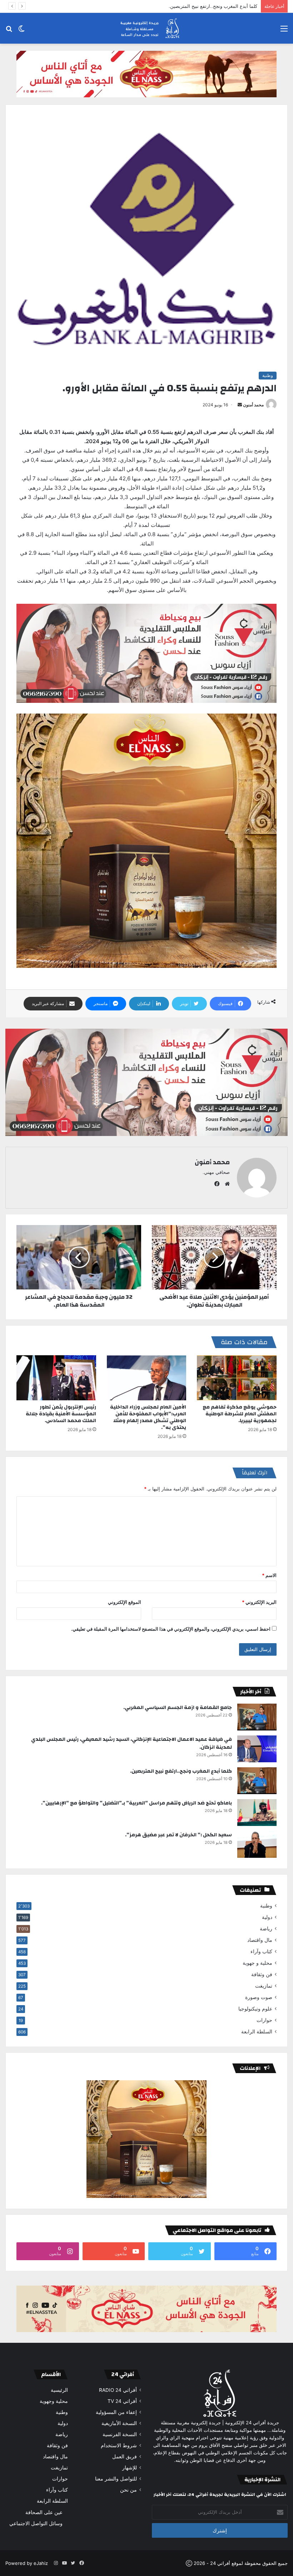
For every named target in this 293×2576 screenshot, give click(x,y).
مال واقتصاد (260, 1940)
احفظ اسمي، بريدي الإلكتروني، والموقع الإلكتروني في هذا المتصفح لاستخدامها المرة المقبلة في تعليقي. (171, 1629)
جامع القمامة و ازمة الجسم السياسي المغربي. (178, 1708)
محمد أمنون (253, 405)
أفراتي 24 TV (122, 2401)
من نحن (128, 2490)
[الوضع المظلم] (21, 31)
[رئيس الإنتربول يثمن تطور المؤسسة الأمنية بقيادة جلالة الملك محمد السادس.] (56, 1378)
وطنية (268, 375)
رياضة (266, 1929)
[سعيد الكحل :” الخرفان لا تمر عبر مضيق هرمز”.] (257, 1844)
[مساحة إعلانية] (146, 74)
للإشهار (130, 2468)
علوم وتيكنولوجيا (255, 2009)
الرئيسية (59, 2390)
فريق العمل (125, 2457)
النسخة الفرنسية (120, 2434)
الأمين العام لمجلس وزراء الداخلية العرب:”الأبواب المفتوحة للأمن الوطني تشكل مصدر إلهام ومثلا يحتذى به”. (148, 1417)
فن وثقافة (262, 1974)
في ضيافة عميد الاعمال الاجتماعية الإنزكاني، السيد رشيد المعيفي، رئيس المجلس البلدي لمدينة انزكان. (131, 1743)
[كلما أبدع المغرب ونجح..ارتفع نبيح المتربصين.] (257, 1781)
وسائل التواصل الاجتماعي (36, 2523)
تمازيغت (264, 1986)
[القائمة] (284, 31)
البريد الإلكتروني (259, 1602)
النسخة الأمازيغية (119, 2423)
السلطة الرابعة (257, 2032)
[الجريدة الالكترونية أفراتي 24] (146, 28)
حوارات (264, 2020)
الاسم (269, 1575)
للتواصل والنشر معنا (116, 2479)
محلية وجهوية (54, 2401)
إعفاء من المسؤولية (116, 2412)
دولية (267, 1917)
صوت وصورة (259, 1997)
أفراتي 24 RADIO (118, 2390)
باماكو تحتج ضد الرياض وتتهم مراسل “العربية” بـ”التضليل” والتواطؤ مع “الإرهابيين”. (177, 6)
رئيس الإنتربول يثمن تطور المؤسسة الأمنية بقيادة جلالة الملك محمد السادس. (61, 1414)
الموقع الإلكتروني (125, 1602)
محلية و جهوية (257, 1963)
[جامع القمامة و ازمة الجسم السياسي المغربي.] (257, 1717)
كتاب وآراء (261, 1951)
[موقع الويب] (225, 1184)
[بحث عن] (9, 31)
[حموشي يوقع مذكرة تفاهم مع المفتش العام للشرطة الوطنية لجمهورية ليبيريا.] (237, 1378)
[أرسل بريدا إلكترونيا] (240, 405)
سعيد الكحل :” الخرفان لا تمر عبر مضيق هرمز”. (178, 1835)
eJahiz (41, 2563)
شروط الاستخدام (119, 2445)
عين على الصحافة (44, 2512)
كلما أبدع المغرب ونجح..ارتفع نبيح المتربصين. (181, 1771)
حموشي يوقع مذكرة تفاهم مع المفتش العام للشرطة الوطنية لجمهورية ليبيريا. (240, 1414)
